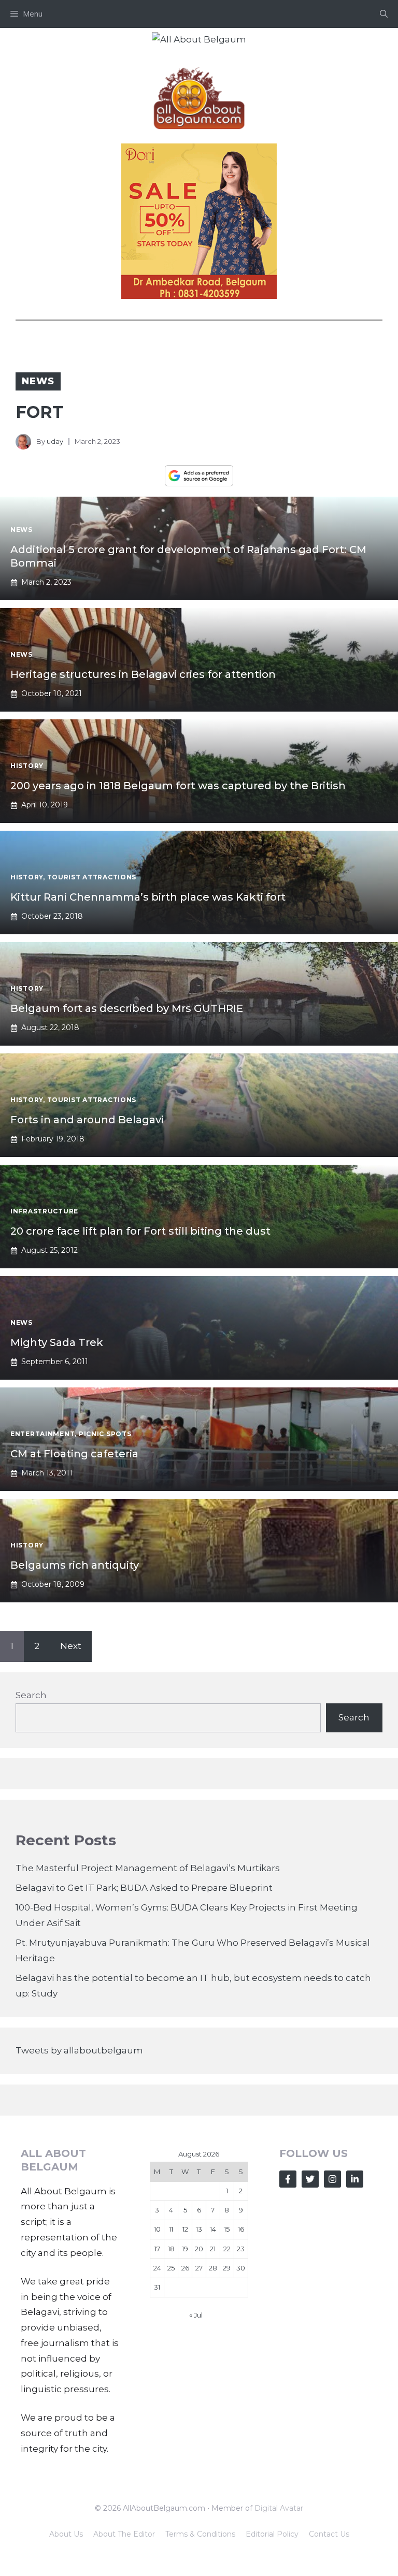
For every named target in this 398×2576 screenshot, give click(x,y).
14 (213, 2229)
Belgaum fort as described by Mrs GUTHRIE (127, 1008)
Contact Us (329, 2534)
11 (171, 2229)
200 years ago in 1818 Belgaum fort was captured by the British (178, 786)
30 (241, 2268)
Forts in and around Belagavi (87, 1120)
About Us (66, 2534)
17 (157, 2249)
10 (157, 2229)
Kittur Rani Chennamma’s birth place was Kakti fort (148, 897)
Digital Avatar (279, 2508)
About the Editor (124, 2534)
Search (31, 1695)
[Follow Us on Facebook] (288, 2179)
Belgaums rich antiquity (75, 1565)
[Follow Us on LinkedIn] (355, 2179)
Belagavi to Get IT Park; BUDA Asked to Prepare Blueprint (144, 1888)
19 (185, 2249)
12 (185, 2229)
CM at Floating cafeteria (74, 1454)
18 (171, 2249)
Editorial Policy (272, 2534)
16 (241, 2229)
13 (199, 2229)
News (38, 381)
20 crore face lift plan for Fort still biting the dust (140, 1231)
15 (227, 2229)
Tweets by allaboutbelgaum (79, 2050)
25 (171, 2268)
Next (71, 1646)
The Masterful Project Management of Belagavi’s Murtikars (148, 1868)
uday (55, 441)
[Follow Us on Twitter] (310, 2179)
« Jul (196, 2315)
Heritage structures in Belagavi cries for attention (143, 674)
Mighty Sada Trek (57, 1342)
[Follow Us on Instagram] (332, 2179)
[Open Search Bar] (384, 14)
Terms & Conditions (200, 2534)
